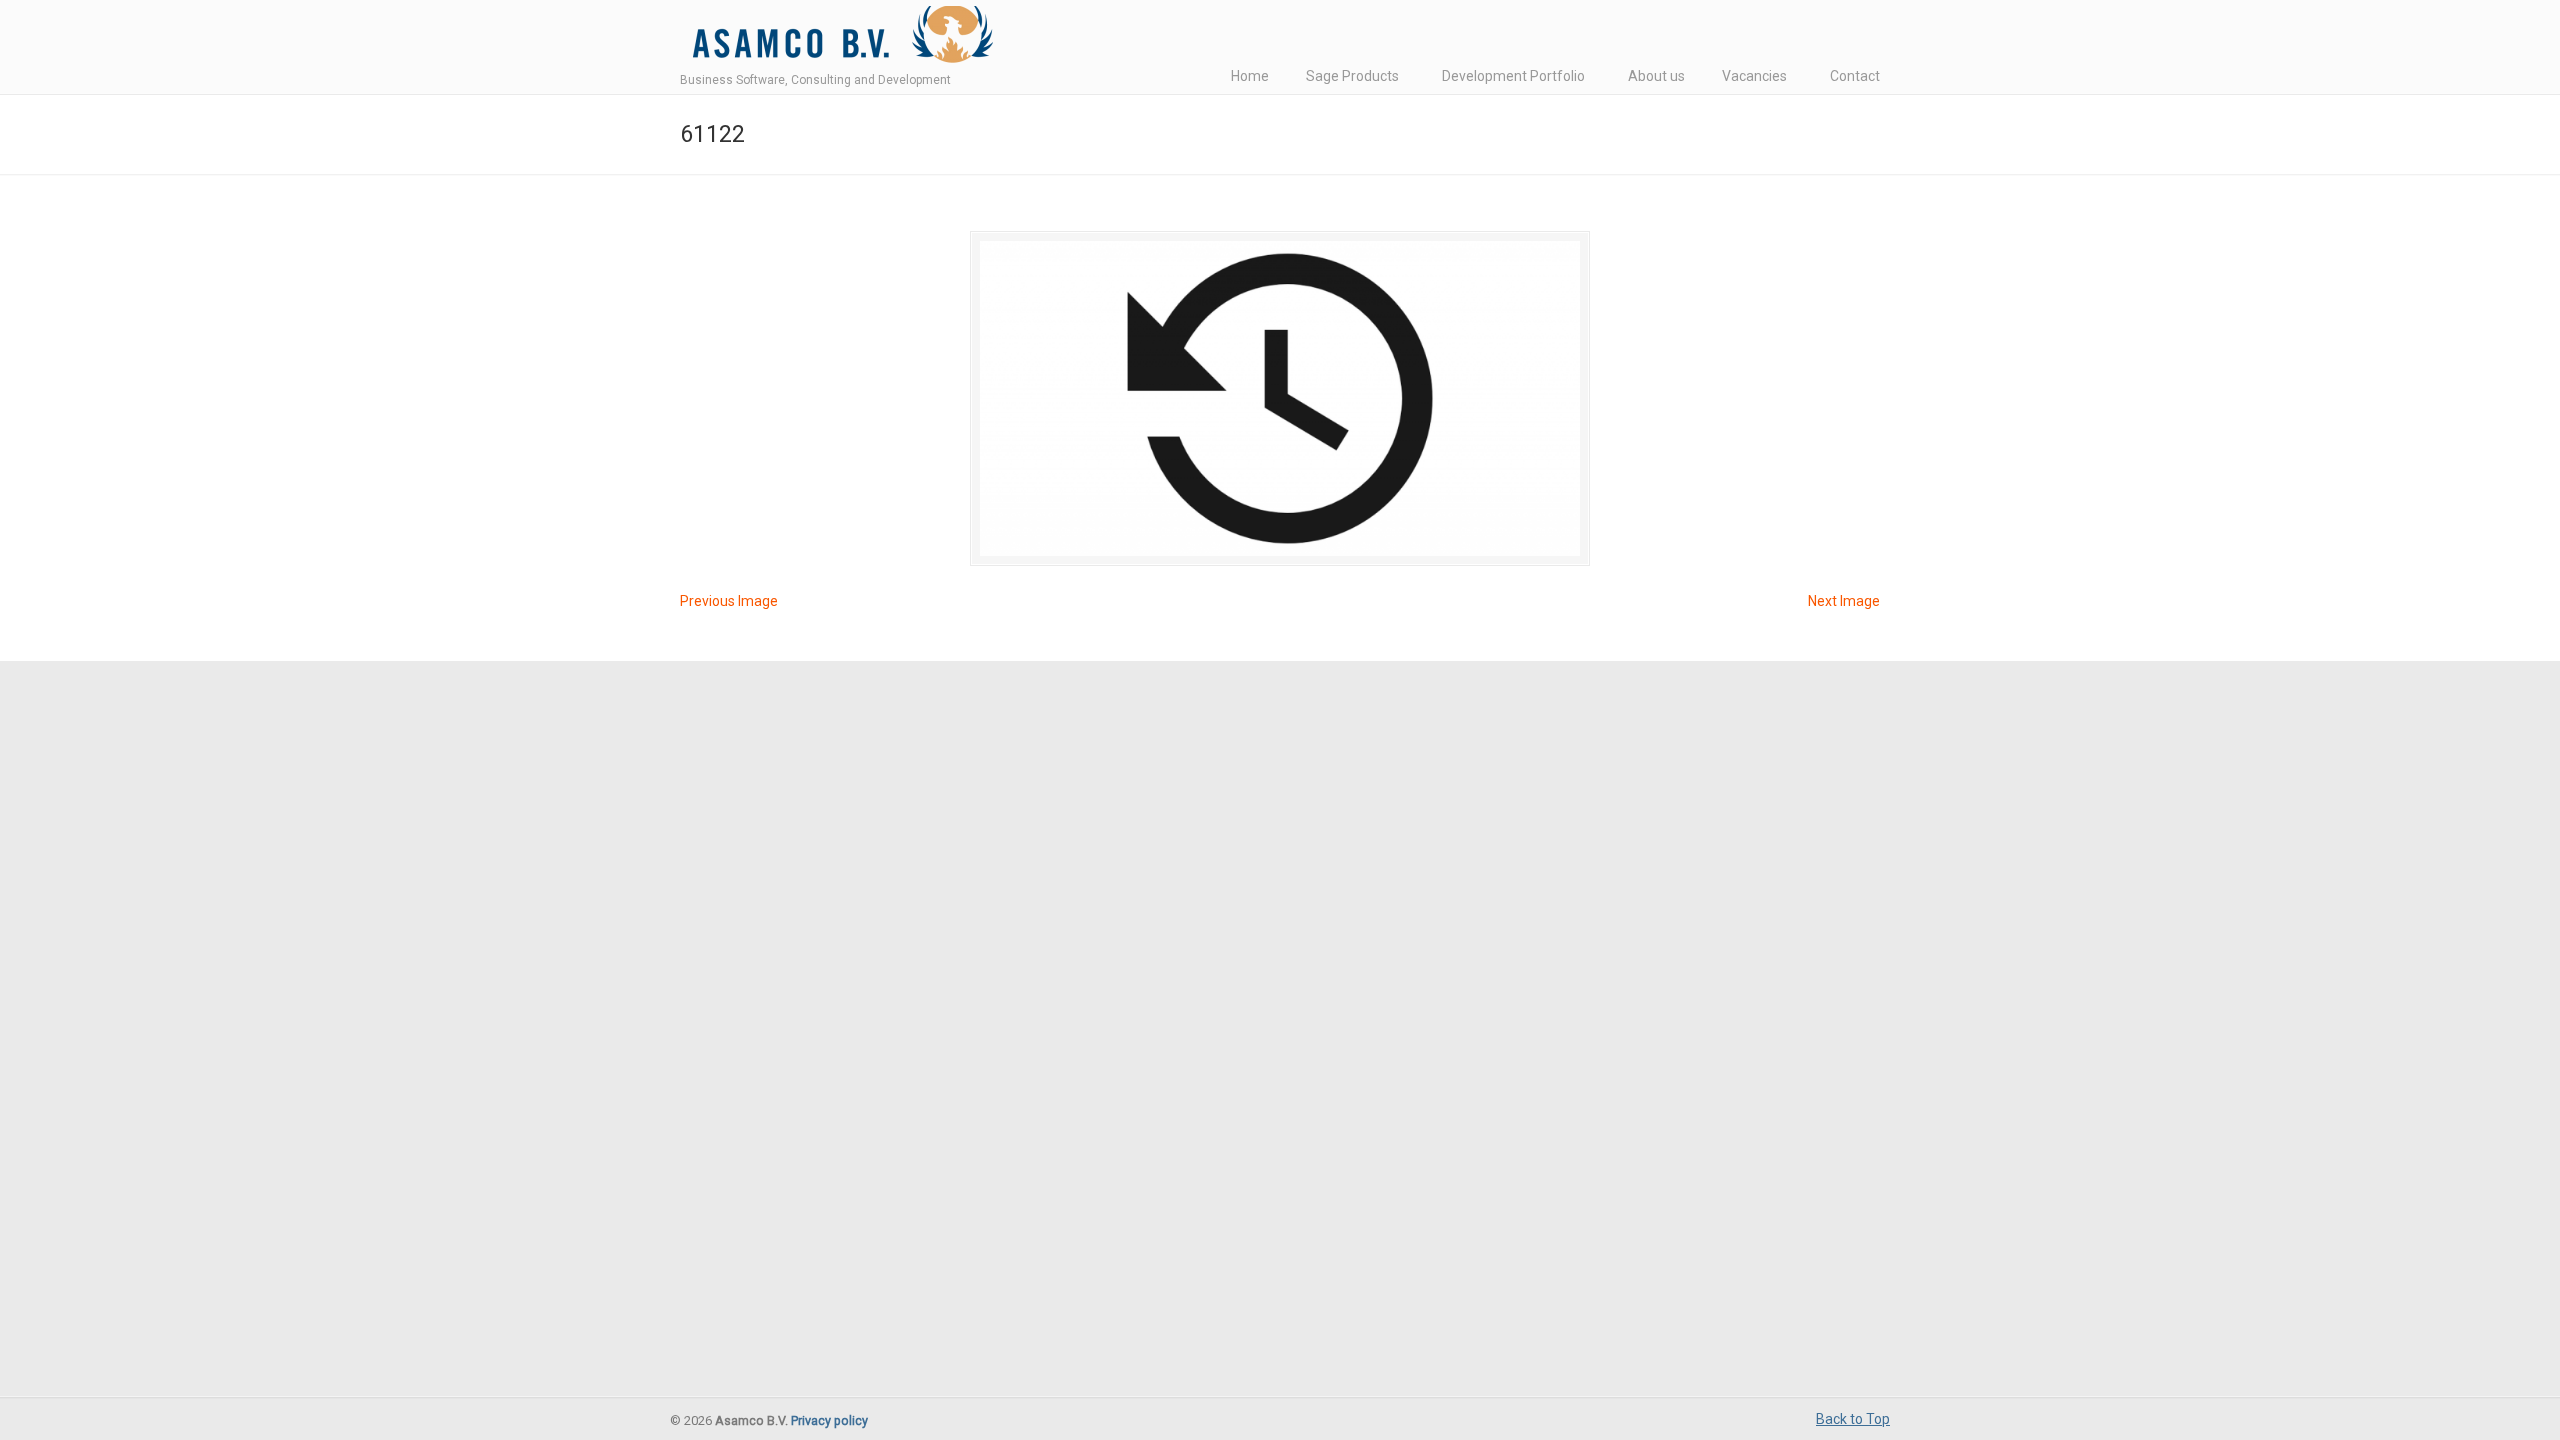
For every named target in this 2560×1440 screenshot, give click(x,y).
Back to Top (1853, 1419)
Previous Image (729, 601)
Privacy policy (829, 1420)
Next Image (1844, 601)
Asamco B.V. (838, 39)
